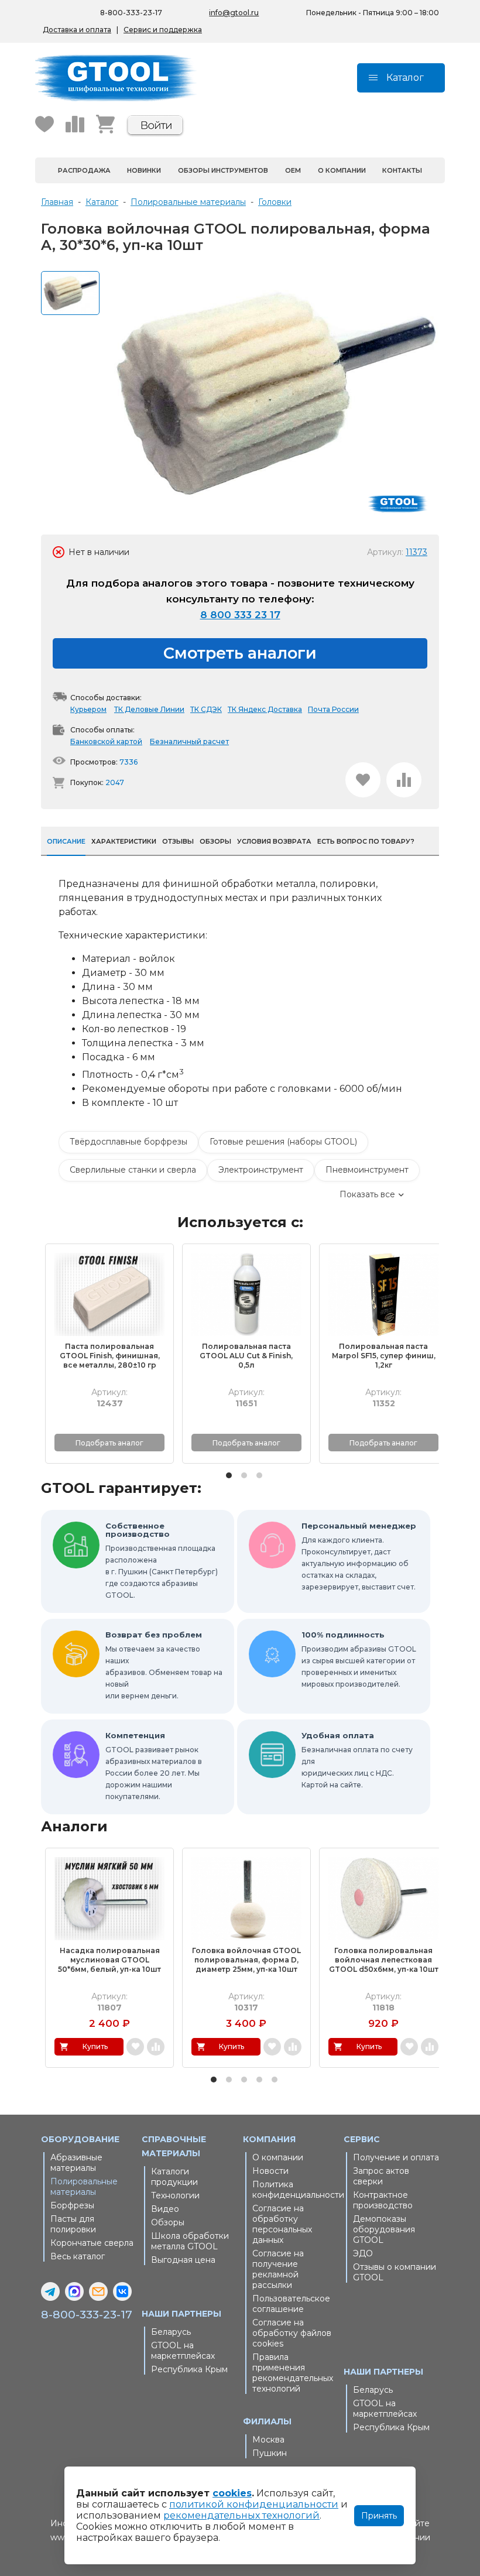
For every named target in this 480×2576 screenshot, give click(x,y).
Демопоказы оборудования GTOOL (384, 2229)
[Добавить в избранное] (363, 780)
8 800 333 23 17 (240, 615)
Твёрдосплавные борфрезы (128, 1142)
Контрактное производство (383, 2200)
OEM (293, 170)
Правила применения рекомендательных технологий (293, 2373)
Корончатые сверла (92, 2243)
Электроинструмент (261, 1170)
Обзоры (168, 2222)
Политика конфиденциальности (295, 2190)
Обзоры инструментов (223, 170)
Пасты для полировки (73, 2224)
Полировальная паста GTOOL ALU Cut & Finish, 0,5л (246, 1356)
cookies (232, 2493)
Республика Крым (189, 2369)
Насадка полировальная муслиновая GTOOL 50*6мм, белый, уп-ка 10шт (109, 1960)
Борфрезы (72, 2205)
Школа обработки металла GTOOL (190, 2241)
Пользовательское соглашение (291, 2304)
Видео (165, 2209)
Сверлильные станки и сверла (133, 1170)
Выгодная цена (183, 2260)
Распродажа (84, 170)
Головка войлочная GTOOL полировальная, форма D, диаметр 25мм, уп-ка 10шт (246, 1960)
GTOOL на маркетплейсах (183, 2351)
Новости (270, 2171)
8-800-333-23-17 (131, 13)
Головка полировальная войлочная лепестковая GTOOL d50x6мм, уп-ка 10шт (384, 1960)
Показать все (367, 1194)
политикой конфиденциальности (254, 2504)
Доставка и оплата (77, 30)
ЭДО (363, 2253)
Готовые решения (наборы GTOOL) (283, 1142)
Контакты (402, 170)
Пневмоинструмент (367, 1170)
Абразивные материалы (76, 2163)
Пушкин (270, 2453)
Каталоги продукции (174, 2177)
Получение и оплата (396, 2157)
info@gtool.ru (234, 13)
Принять (379, 2516)
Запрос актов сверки (381, 2176)
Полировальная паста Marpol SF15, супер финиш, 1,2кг (384, 1356)
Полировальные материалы (84, 2187)
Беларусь (171, 2332)
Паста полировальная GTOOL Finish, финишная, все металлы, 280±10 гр (110, 1356)
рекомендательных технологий (241, 2515)
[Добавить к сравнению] (404, 780)
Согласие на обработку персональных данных (282, 2224)
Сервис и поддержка (163, 30)
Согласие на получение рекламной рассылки (278, 2269)
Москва (268, 2440)
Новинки (144, 170)
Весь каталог (78, 2256)
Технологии (175, 2195)
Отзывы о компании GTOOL (395, 2272)
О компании (342, 170)
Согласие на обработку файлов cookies (292, 2333)
